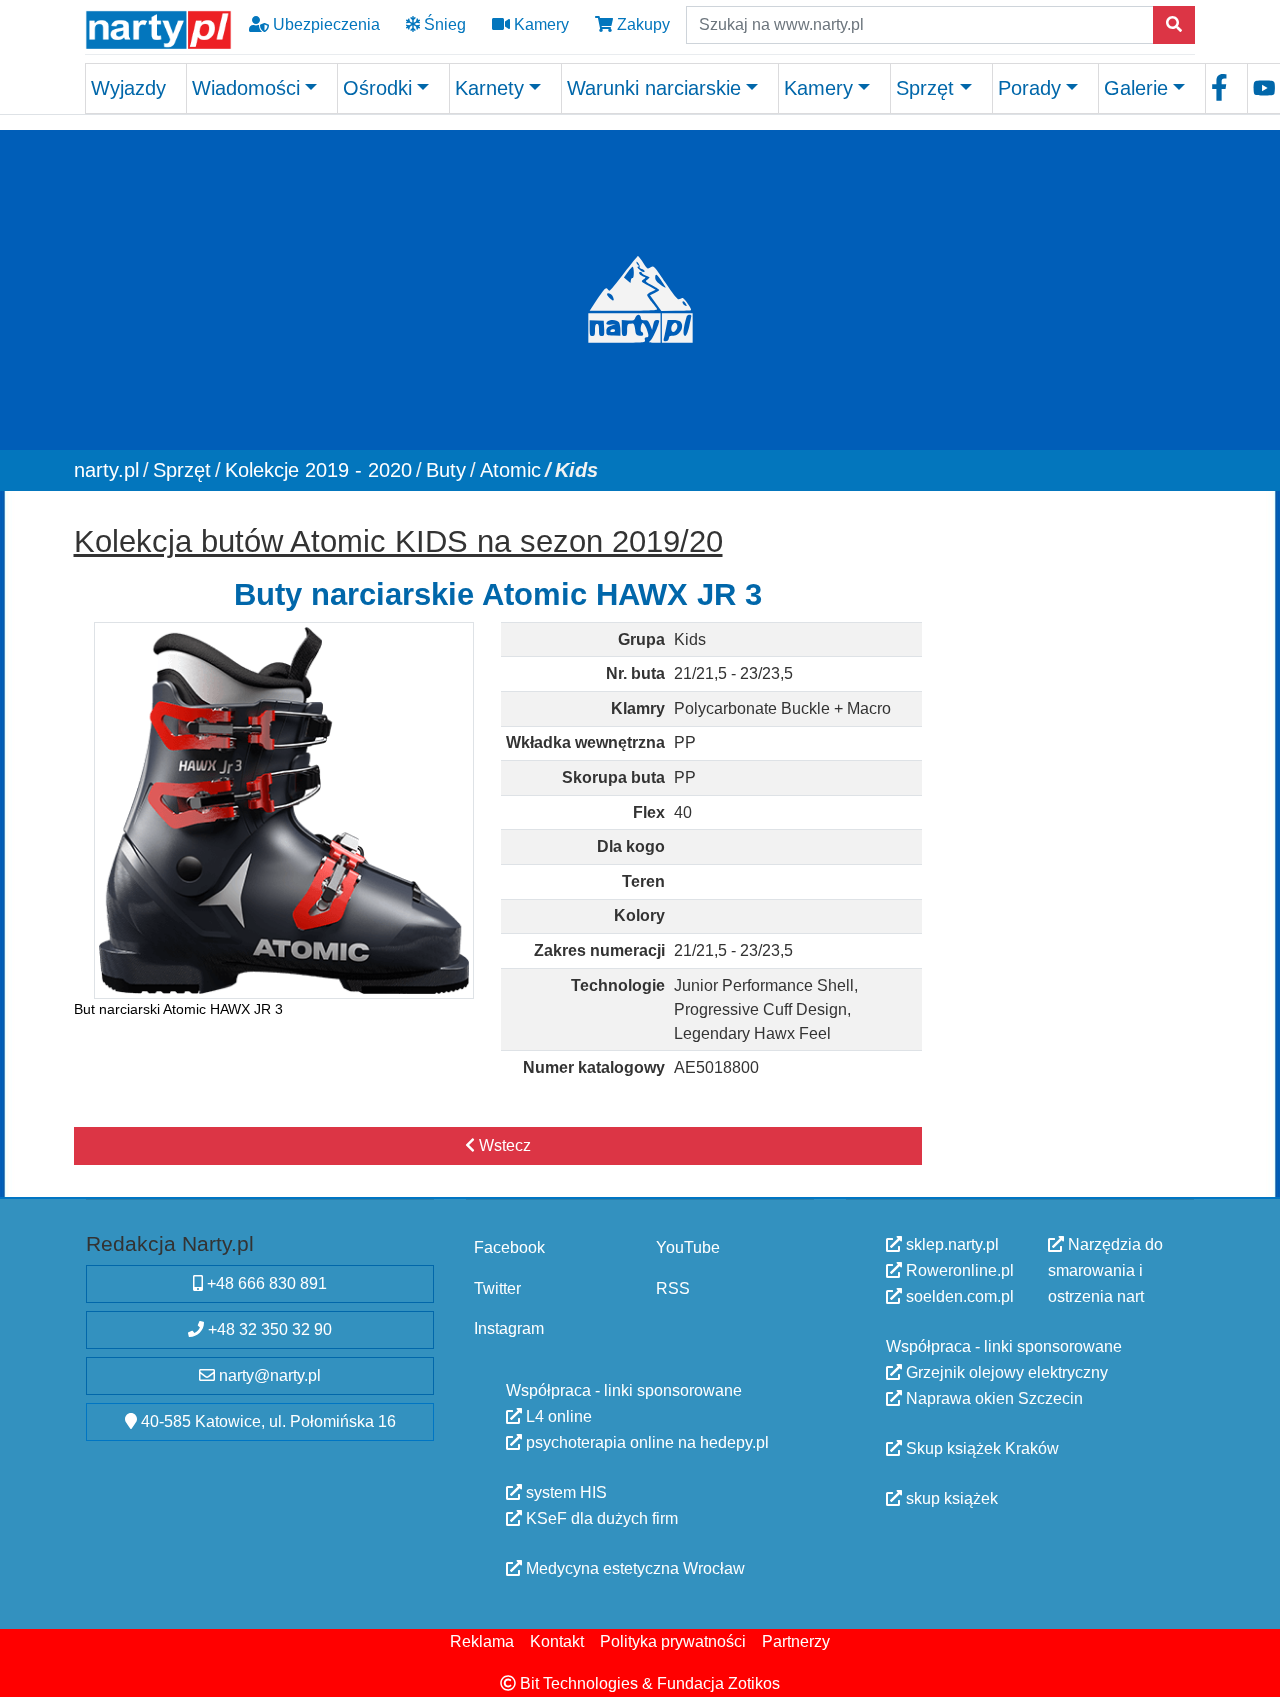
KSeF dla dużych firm (600, 1517)
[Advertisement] (1068, 815)
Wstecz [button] (503, 1145)
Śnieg (443, 24)
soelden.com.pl (958, 1296)
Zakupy (641, 24)
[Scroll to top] (1253, 1670)
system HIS (564, 1491)
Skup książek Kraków (980, 1448)
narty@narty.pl (268, 1374)
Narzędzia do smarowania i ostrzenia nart (1105, 1270)
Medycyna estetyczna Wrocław (633, 1567)
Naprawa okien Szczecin (992, 1398)
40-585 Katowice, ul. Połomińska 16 (266, 1420)
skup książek (950, 1498)
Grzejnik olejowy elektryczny (1005, 1372)
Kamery (539, 24)
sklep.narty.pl (950, 1244)
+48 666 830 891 (265, 1282)
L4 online (557, 1415)
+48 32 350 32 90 (268, 1328)
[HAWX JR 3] (284, 809)
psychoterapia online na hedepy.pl (645, 1441)
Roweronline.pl (958, 1270)
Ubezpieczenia (324, 24)
